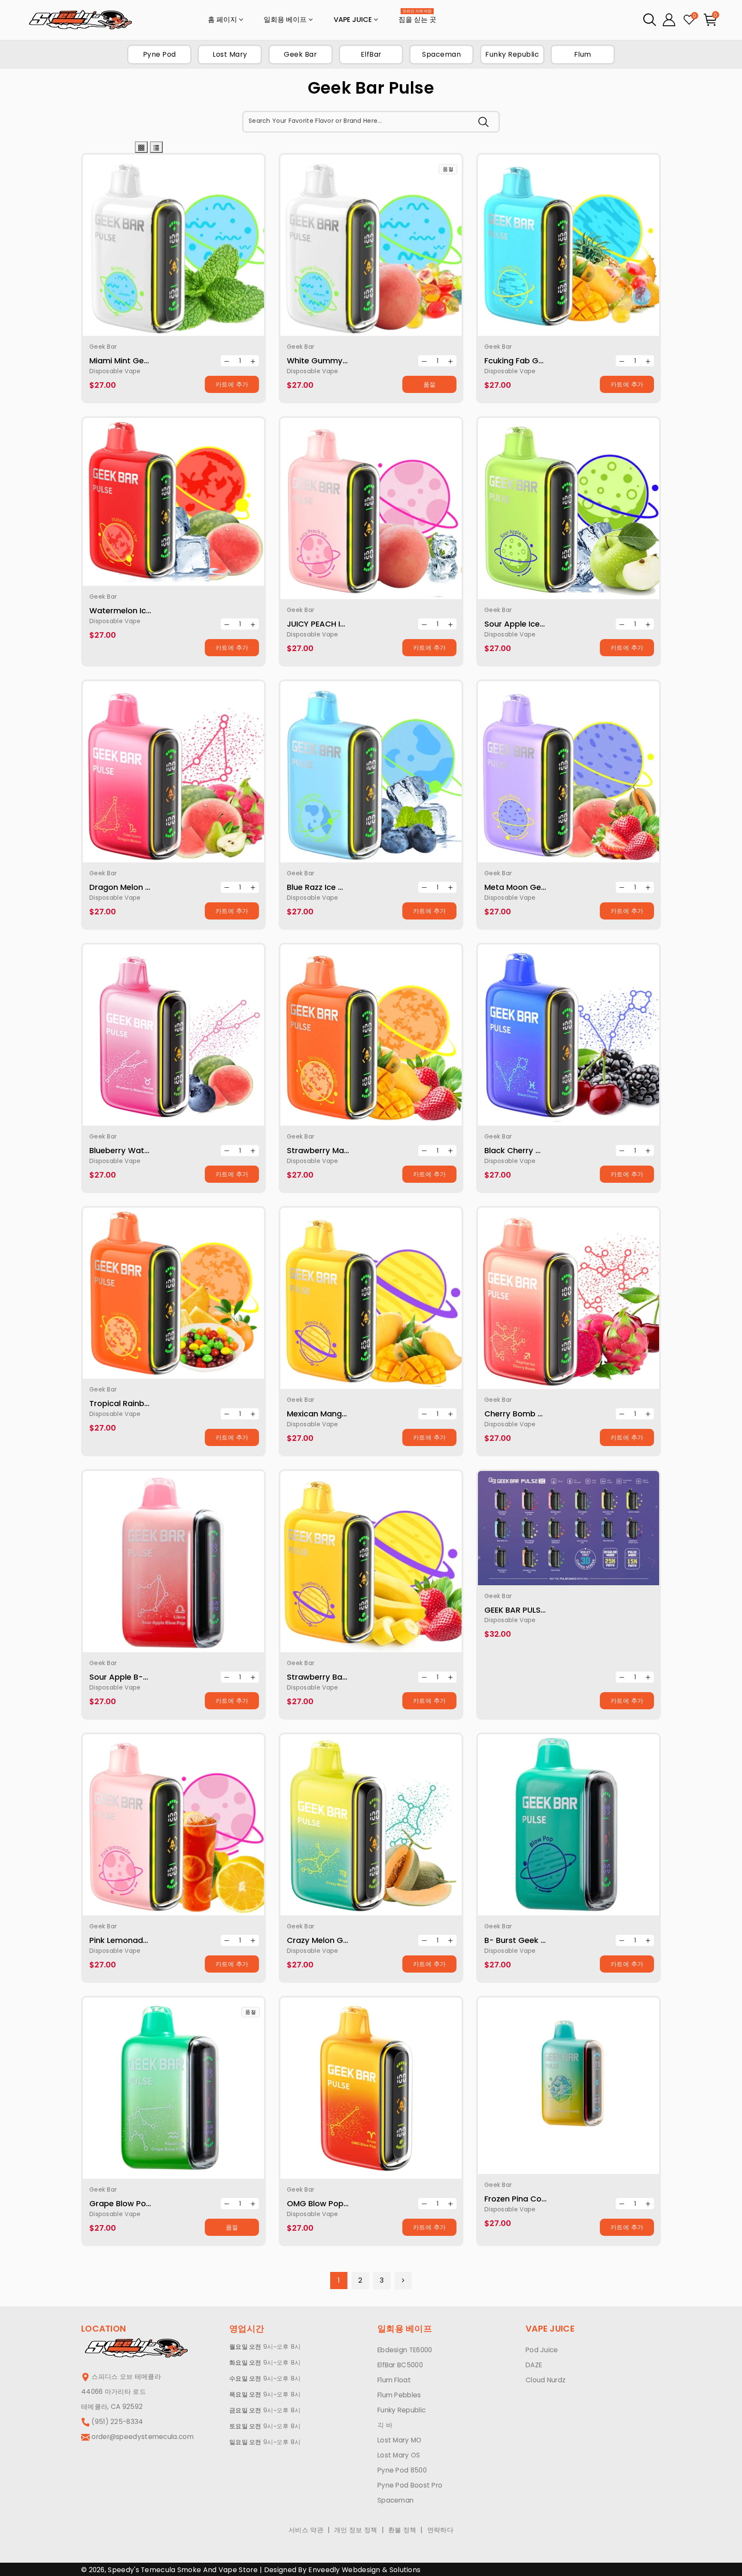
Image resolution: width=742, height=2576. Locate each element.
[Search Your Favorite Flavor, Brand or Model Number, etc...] (484, 122)
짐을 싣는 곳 (417, 17)
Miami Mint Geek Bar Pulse (140, 361)
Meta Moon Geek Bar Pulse (536, 887)
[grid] (141, 147)
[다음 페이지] (403, 2281)
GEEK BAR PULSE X (518, 1610)
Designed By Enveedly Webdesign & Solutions (342, 2570)
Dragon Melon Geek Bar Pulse (146, 887)
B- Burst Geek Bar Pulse (530, 1940)
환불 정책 (402, 2530)
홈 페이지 (223, 20)
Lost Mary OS (399, 2455)
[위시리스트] (184, 249)
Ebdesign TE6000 (405, 2350)
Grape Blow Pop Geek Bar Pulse (150, 2203)
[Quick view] (163, 249)
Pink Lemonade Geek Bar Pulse (148, 1940)
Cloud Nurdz (546, 2380)
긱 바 (385, 2425)
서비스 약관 (306, 2530)
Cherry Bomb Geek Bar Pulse (540, 1414)
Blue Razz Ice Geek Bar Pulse (341, 887)
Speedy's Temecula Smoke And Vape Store (182, 2570)
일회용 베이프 (286, 20)
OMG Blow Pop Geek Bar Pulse (345, 2203)
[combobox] (371, 122)
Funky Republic (401, 2410)
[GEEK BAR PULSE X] (569, 1528)
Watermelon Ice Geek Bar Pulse (150, 611)
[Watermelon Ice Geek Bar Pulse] (173, 502)
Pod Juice (542, 2350)
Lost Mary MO (400, 2440)
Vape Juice (354, 20)
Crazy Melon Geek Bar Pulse (341, 1940)
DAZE (534, 2365)
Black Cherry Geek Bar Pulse (539, 1150)
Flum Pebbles (399, 2395)
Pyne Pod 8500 (402, 2470)
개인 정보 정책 (356, 2530)
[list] (156, 147)
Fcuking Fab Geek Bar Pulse (537, 361)
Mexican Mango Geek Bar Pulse (347, 1414)
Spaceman (395, 2500)
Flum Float (394, 2380)
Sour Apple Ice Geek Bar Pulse (542, 624)
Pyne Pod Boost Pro (410, 2485)
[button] (650, 20)
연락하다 (440, 2530)
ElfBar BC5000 (400, 2365)
